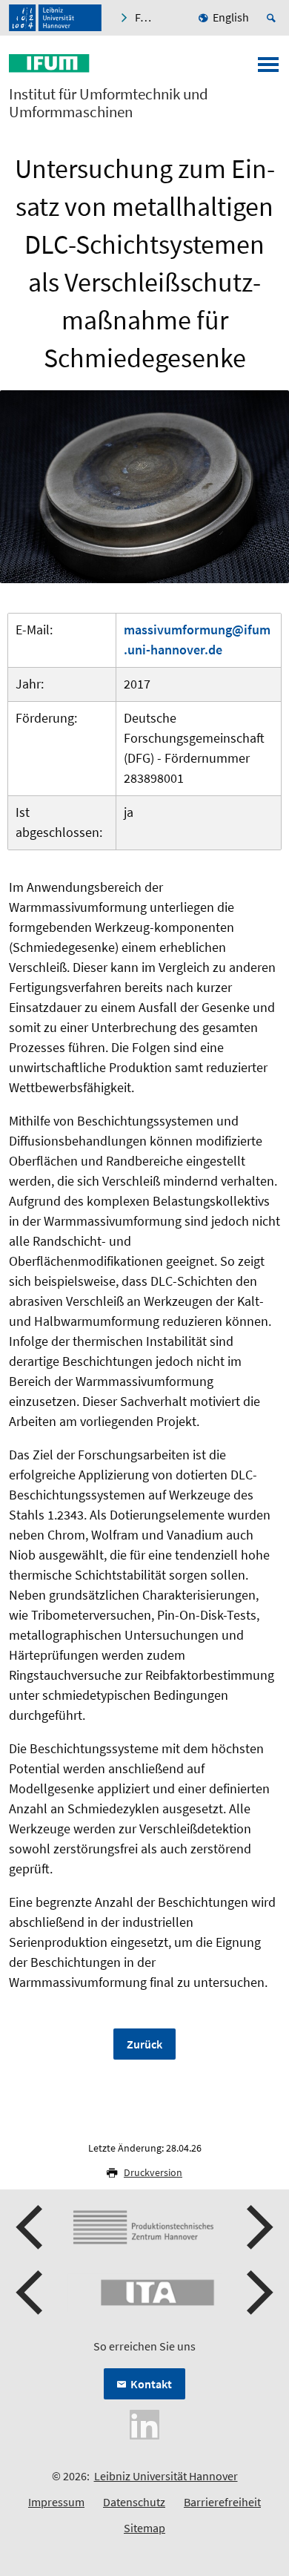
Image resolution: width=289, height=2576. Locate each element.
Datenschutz (134, 2502)
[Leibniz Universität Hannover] (55, 18)
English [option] (231, 17)
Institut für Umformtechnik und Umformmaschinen (109, 103)
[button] (31, 2227)
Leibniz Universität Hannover (166, 2476)
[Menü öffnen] (268, 69)
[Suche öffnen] (273, 18)
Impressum (56, 2502)
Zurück (144, 2044)
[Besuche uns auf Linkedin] (144, 2423)
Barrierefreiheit (222, 2502)
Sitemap (144, 2528)
